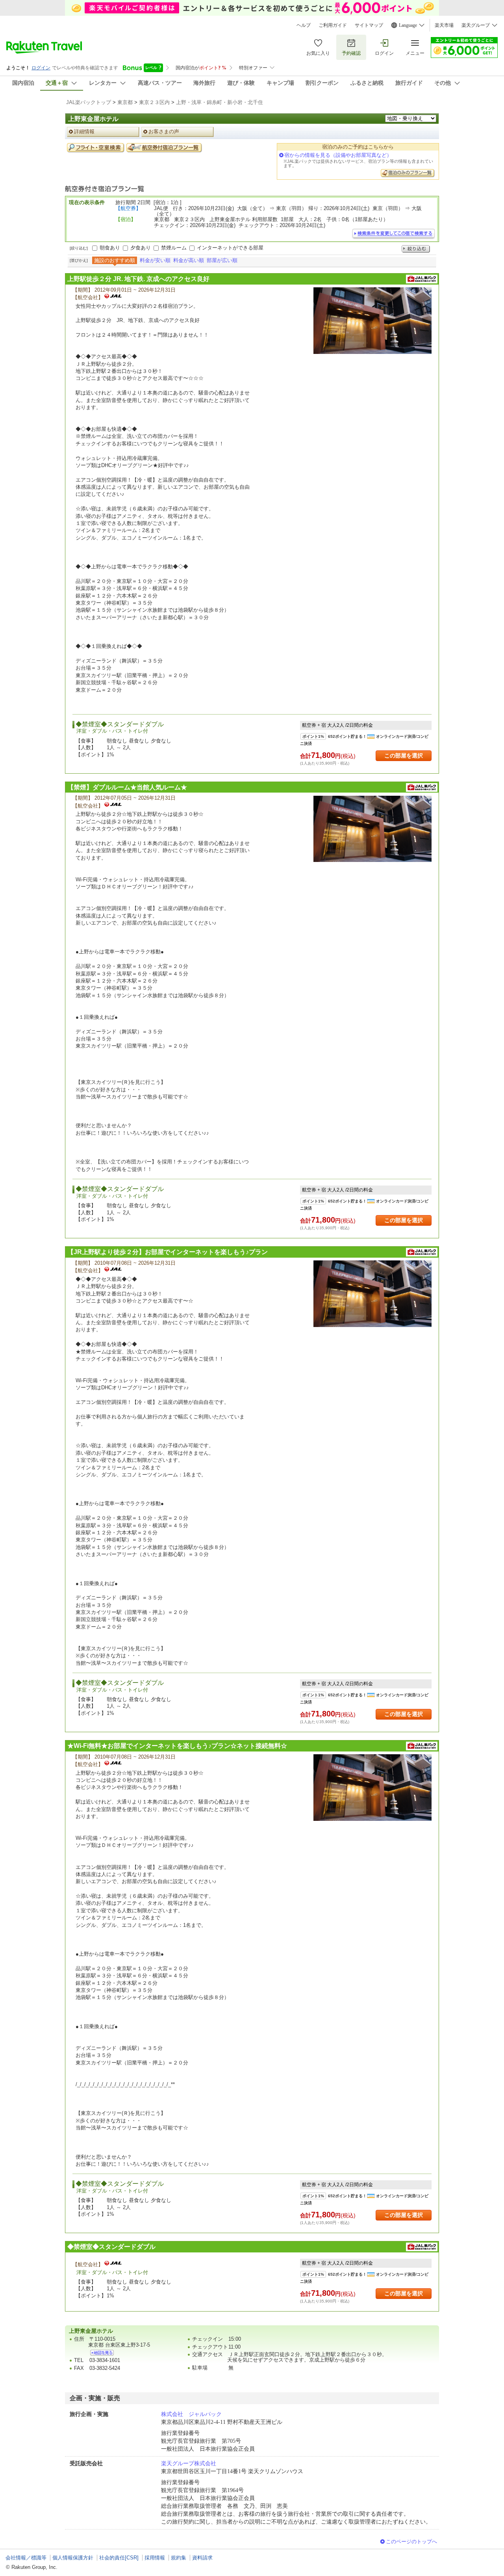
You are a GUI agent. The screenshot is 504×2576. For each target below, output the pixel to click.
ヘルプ (304, 25)
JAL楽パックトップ (89, 102)
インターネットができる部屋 (230, 248)
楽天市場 (444, 25)
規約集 (179, 2558)
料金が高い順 (189, 260)
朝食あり (110, 248)
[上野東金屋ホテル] (102, 2353)
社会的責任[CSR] (119, 2558)
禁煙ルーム (174, 248)
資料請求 (202, 2558)
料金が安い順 (155, 260)
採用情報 (155, 2558)
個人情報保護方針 (73, 2558)
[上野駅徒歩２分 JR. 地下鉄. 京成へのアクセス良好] (372, 321)
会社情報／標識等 (26, 2558)
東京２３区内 (154, 102)
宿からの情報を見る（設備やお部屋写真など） (338, 155)
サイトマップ (369, 25)
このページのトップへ (411, 2542)
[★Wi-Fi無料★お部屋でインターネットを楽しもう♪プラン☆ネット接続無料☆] (372, 1788)
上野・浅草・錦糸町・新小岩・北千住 (220, 102)
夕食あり (141, 248)
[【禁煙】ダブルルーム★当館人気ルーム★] (372, 829)
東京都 (125, 102)
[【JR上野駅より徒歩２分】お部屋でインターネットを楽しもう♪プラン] (372, 1294)
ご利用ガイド (333, 25)
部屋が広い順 (222, 260)
